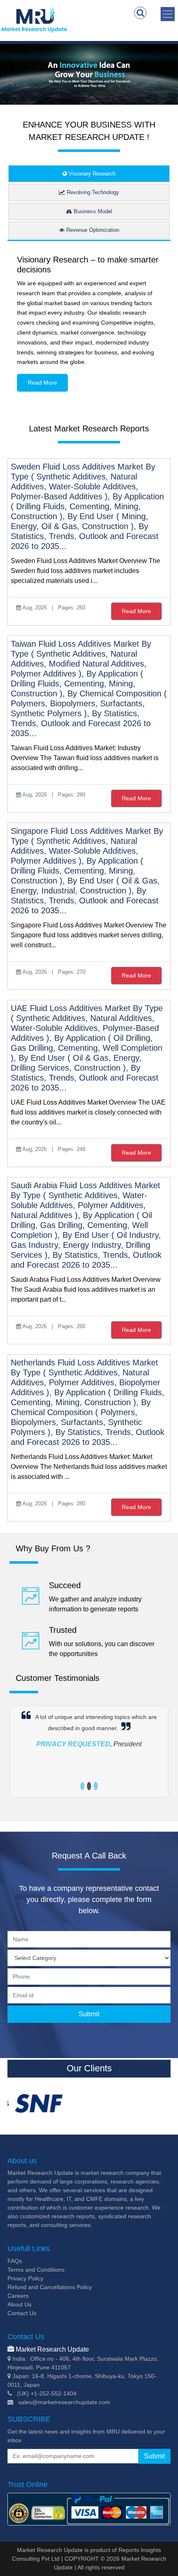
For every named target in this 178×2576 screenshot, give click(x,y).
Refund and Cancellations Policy (50, 2287)
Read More (42, 383)
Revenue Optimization (92, 230)
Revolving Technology (92, 192)
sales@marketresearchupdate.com (64, 2402)
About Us (19, 2304)
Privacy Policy (25, 2278)
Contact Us (22, 2313)
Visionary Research (91, 174)
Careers (18, 2296)
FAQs (15, 2261)
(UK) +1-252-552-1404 (47, 2393)
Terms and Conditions (36, 2270)
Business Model (92, 211)
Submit (89, 2014)
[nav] (168, 14)
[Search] (140, 13)
